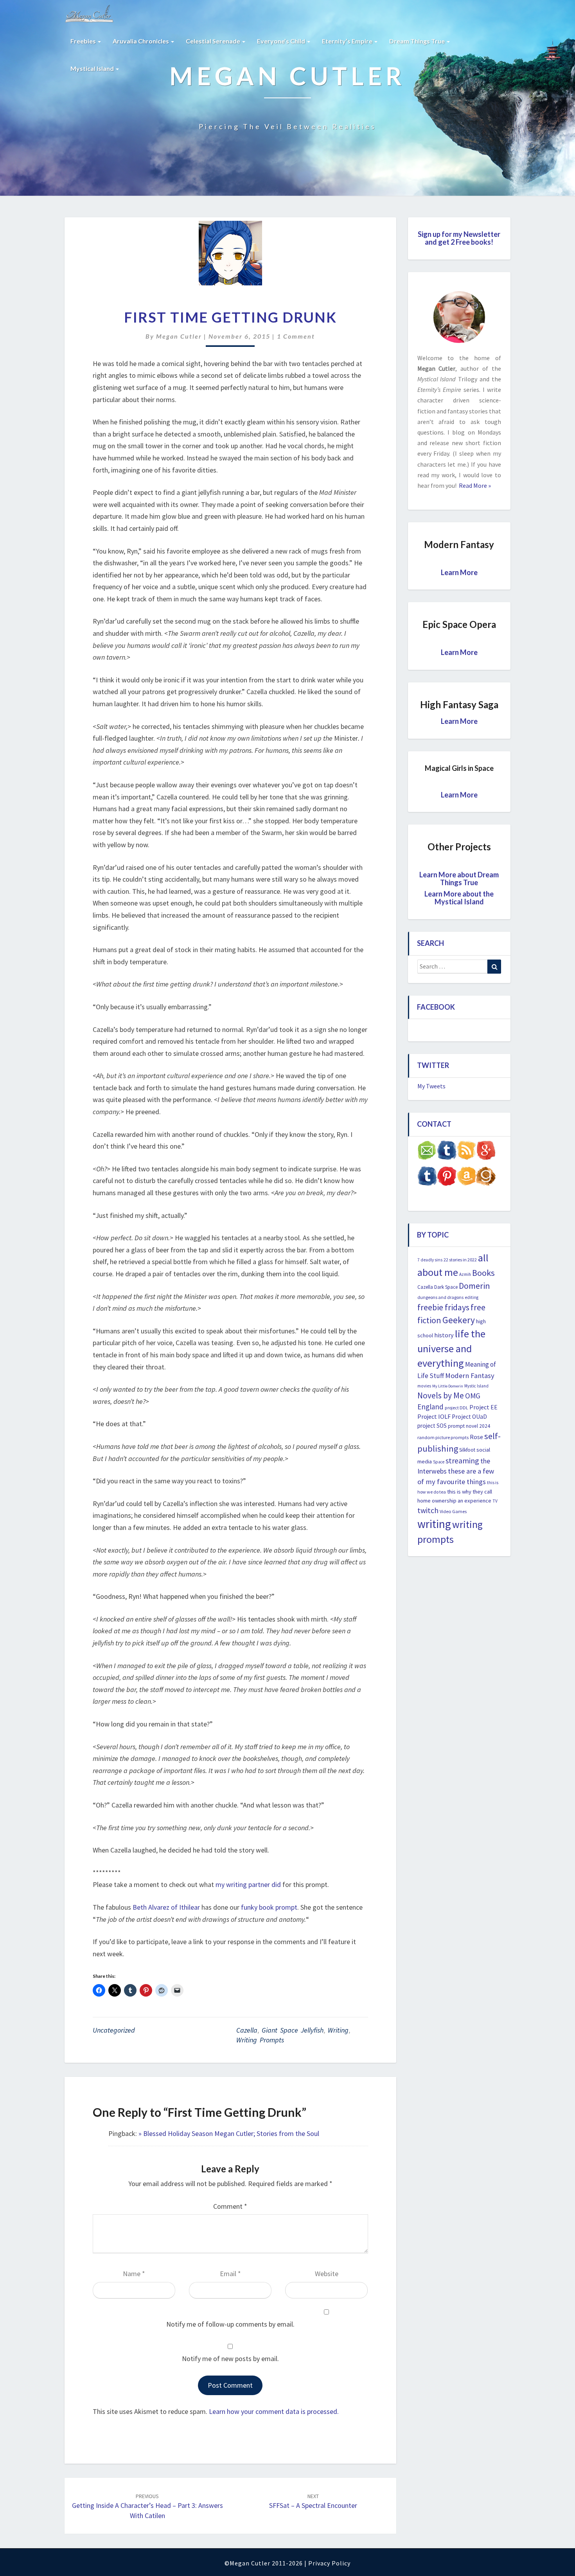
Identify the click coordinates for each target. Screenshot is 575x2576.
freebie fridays (443, 1307)
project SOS (432, 1426)
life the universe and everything (451, 1348)
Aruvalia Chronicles (141, 41)
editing (472, 1297)
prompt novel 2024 (469, 1426)
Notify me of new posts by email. (230, 2359)
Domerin (474, 1286)
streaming (462, 1460)
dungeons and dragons (440, 1297)
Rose (476, 1437)
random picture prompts (443, 1437)
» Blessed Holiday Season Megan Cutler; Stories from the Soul (229, 2133)
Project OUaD (469, 1417)
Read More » (474, 485)
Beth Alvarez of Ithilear (166, 1907)
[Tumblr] (427, 1178)
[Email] (427, 1153)
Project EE (483, 1407)
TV (495, 1501)
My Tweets (431, 1086)
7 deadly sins (430, 1260)
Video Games (453, 1511)
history (444, 1335)
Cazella (247, 2030)
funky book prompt (268, 1907)
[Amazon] (466, 1178)
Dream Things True (418, 41)
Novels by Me (441, 1395)
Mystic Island (476, 1386)
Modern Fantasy (470, 1375)
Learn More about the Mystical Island (459, 898)
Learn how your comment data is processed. (274, 2411)
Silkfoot (467, 1450)
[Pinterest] (447, 1178)
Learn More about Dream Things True (459, 879)
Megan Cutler (179, 336)
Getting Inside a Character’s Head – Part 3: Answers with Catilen (147, 2506)
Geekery (459, 1320)
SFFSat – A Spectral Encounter (313, 2501)
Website (327, 2274)
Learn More (459, 572)
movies (424, 1386)
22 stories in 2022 (460, 1260)
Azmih (465, 1274)
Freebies (84, 41)
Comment (230, 2206)
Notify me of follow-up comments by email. (230, 2324)
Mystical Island (93, 68)
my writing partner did (248, 1884)
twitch (428, 1510)
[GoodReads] (486, 1178)
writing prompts (260, 2040)
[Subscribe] (466, 1153)
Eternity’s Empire (348, 41)
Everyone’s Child (282, 41)
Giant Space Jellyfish (293, 2030)
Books (483, 1273)
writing (338, 2030)
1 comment (296, 336)
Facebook (436, 1007)
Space (439, 1462)
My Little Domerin (448, 1386)
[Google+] (486, 1153)
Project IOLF (434, 1416)
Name (134, 2274)
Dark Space (446, 1287)
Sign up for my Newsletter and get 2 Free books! (459, 238)
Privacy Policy (329, 2563)
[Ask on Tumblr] (447, 1153)
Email (230, 2274)
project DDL (456, 1408)
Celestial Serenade (214, 41)
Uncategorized (114, 2030)
